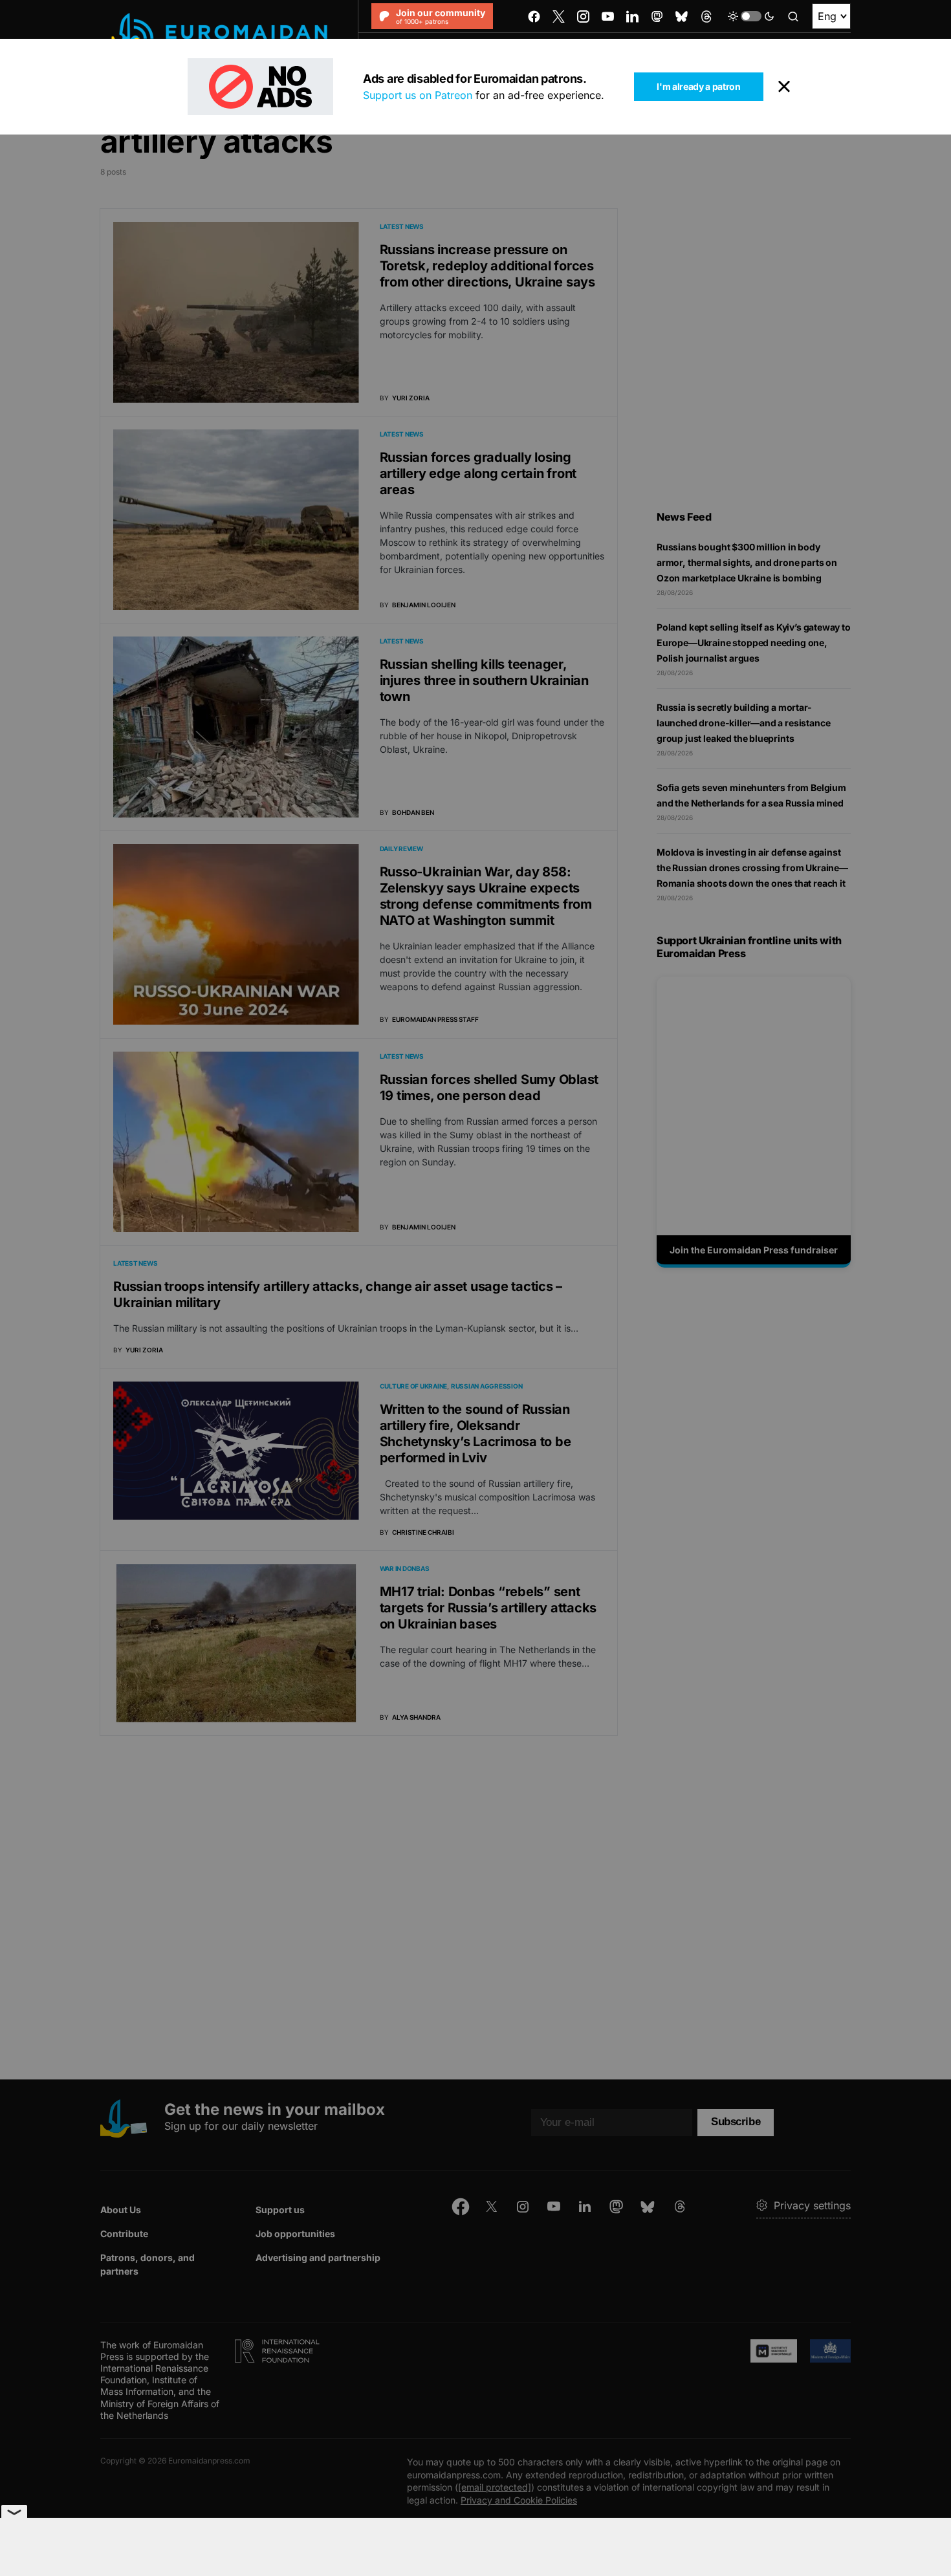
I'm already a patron (698, 86)
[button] (751, 16)
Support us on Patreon (418, 95)
